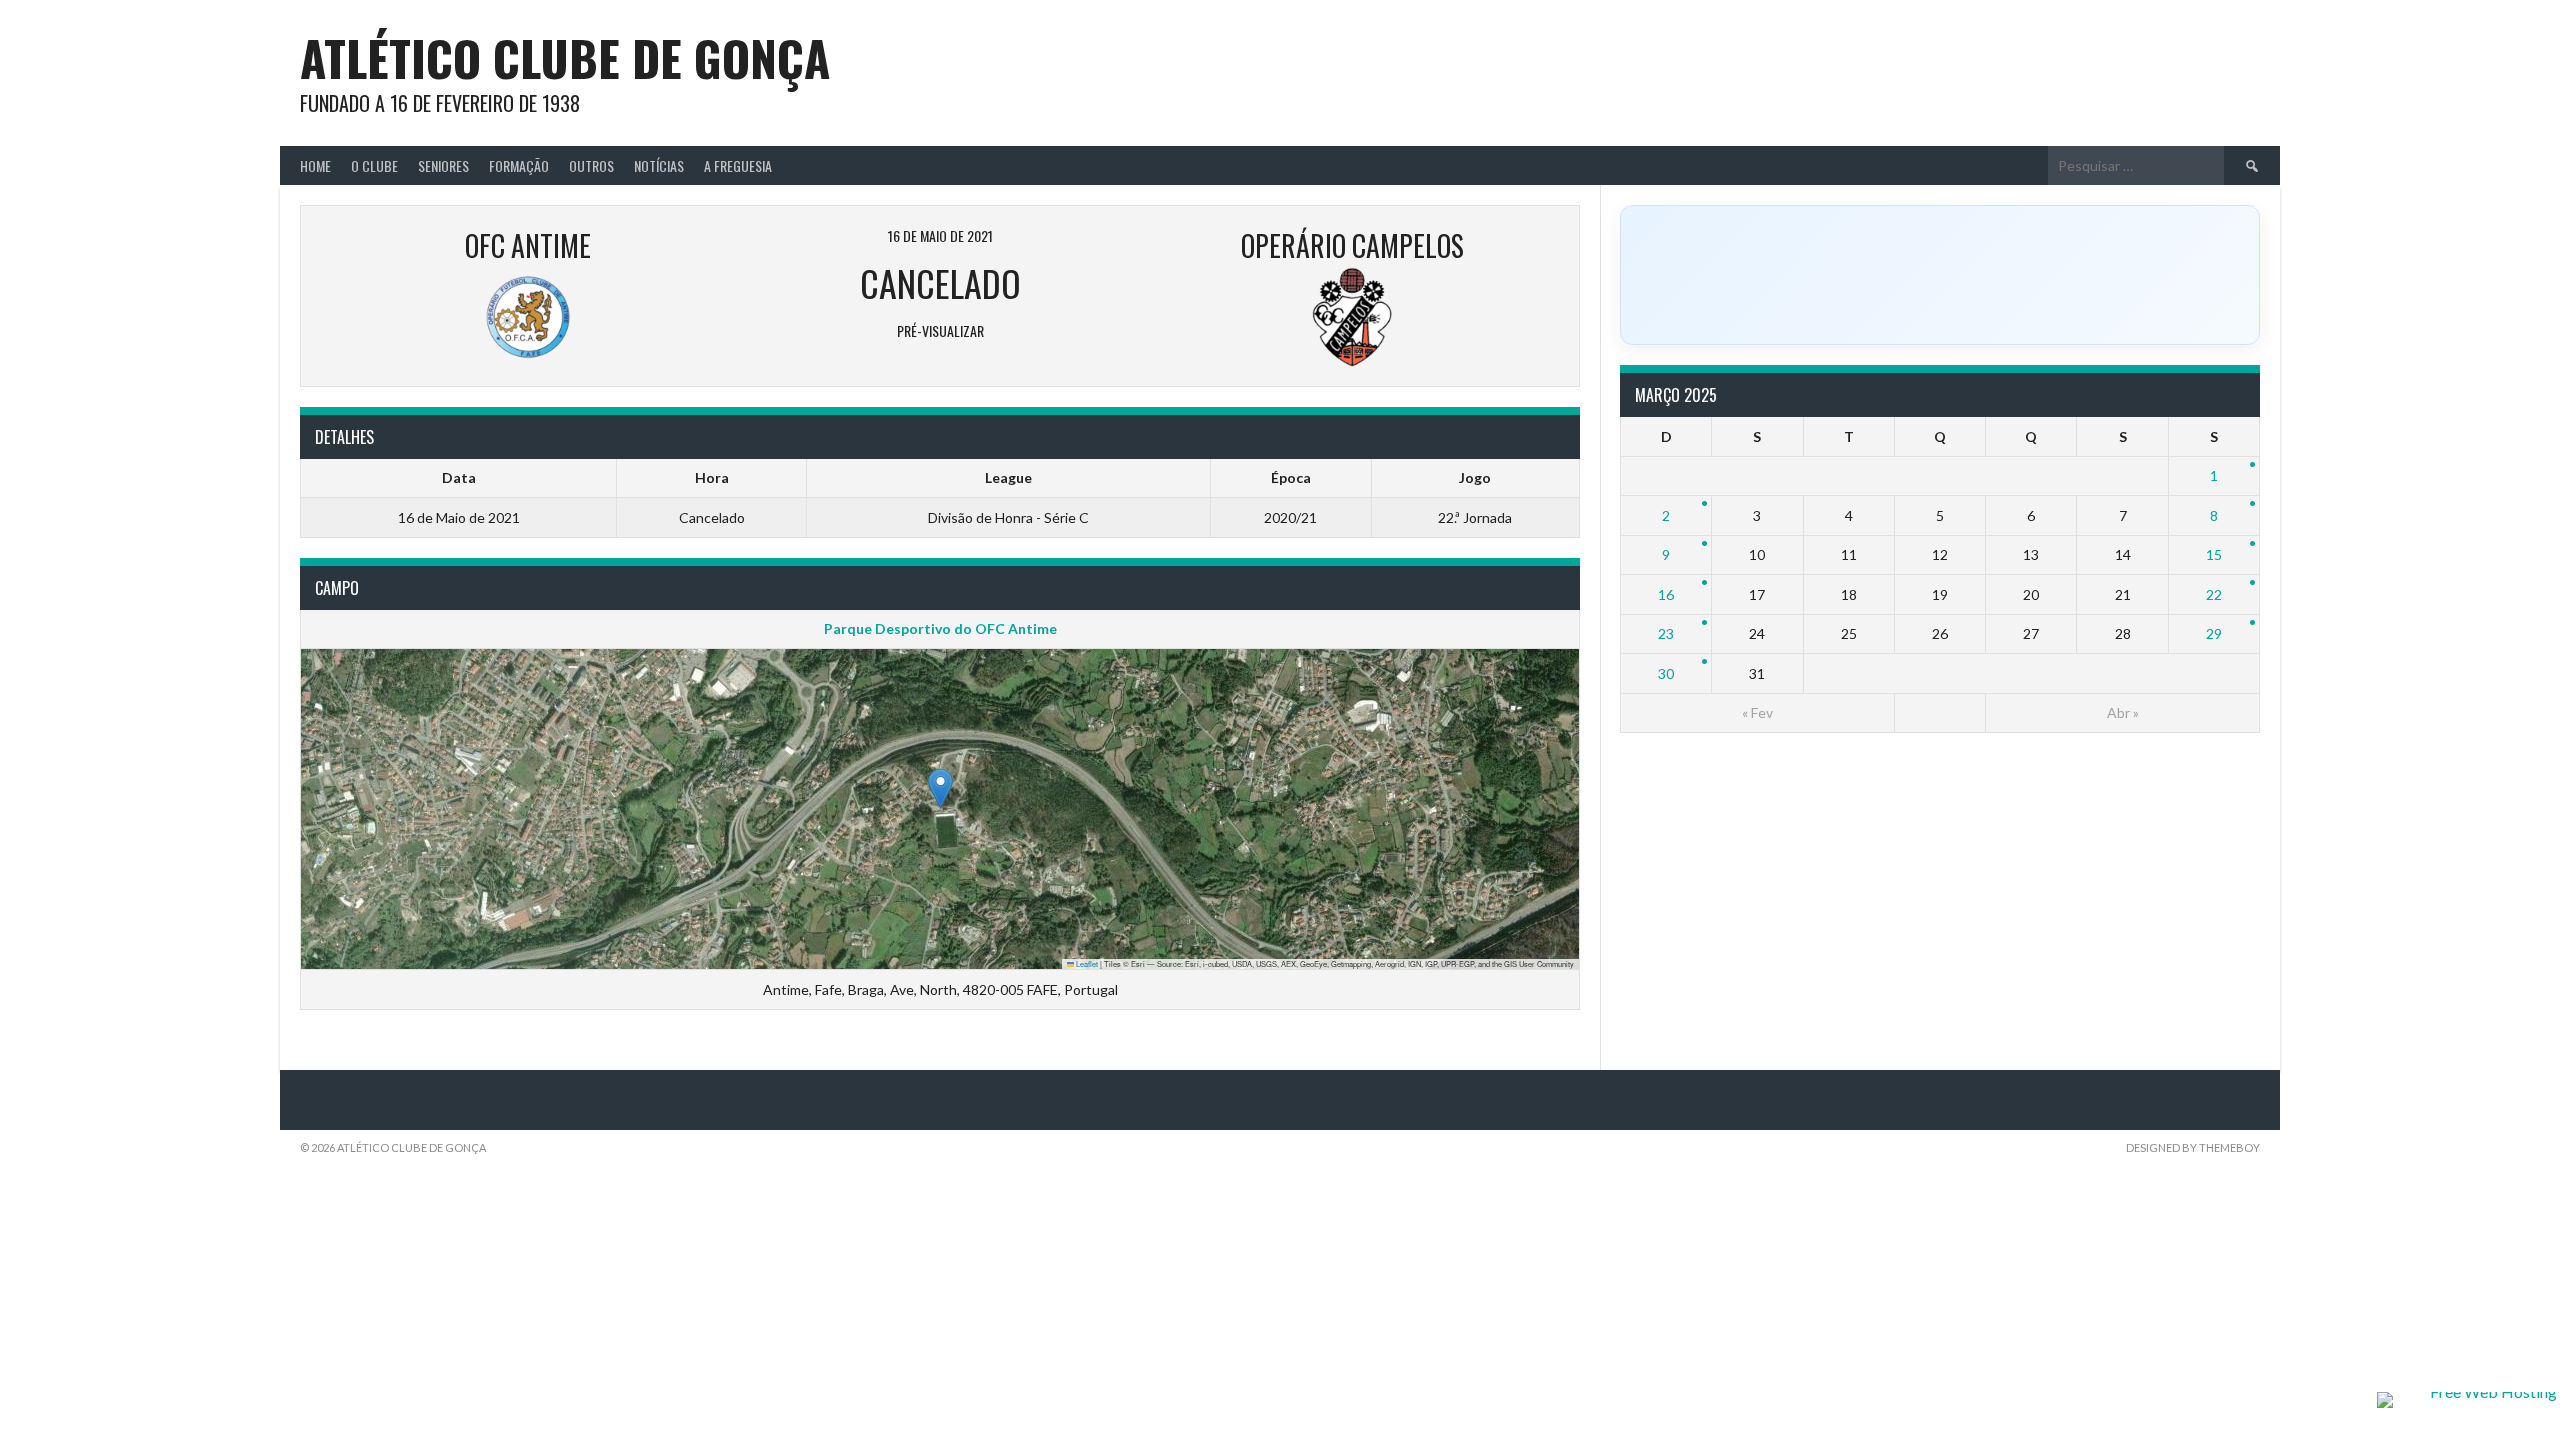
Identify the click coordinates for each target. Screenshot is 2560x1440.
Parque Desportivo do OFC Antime (940, 628)
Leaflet (1086, 963)
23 (1666, 633)
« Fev (1757, 712)
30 (1666, 673)
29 (2214, 633)
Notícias (659, 165)
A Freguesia (738, 165)
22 (2214, 594)
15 (2214, 554)
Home (315, 165)
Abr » (2123, 712)
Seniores (443, 165)
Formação (519, 165)
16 (1666, 594)
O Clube (374, 165)
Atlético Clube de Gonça (565, 57)
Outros (591, 165)
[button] (940, 788)
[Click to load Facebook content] (1940, 275)
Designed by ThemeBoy (2193, 1147)
